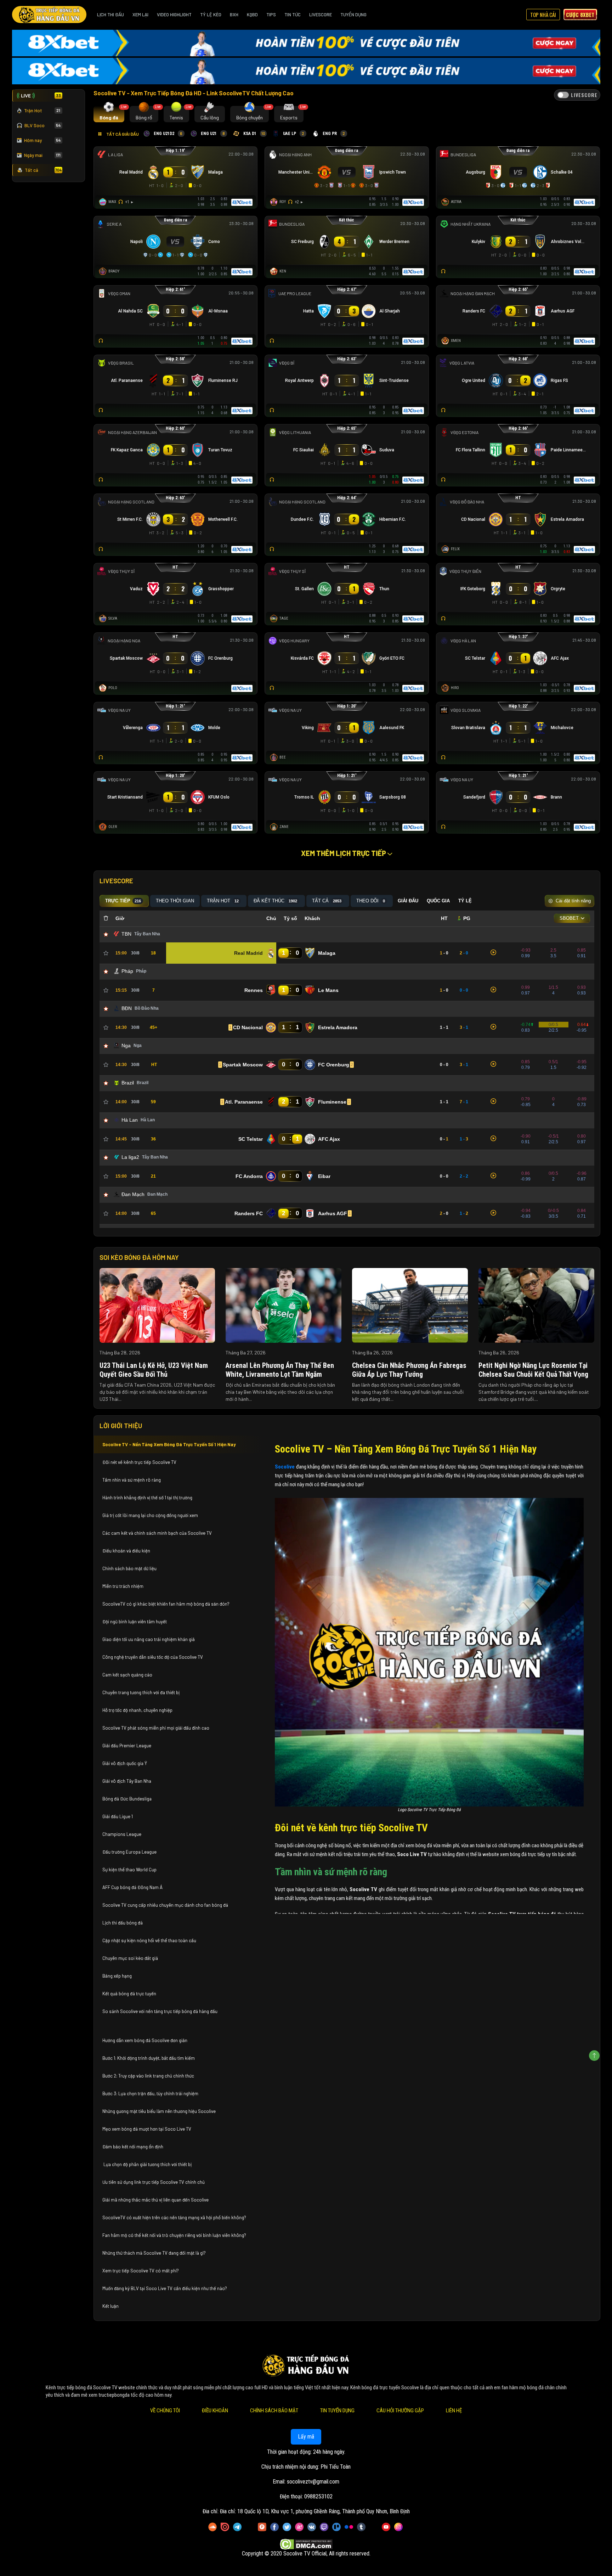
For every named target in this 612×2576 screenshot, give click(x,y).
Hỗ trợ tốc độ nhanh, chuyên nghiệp (137, 1710)
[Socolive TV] (49, 15)
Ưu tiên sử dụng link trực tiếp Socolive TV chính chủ (154, 2182)
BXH (234, 15)
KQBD (252, 15)
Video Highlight (174, 15)
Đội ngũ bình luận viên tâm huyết (135, 1622)
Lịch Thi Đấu (110, 15)
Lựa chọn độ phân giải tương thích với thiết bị (147, 2164)
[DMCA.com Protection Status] (306, 2544)
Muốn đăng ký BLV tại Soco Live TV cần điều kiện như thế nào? (165, 2288)
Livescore (321, 15)
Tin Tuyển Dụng (337, 2411)
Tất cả (43, 170)
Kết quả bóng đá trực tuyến (129, 1994)
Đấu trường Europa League (130, 1852)
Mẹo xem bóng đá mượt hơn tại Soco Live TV (147, 2129)
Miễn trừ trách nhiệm (123, 1586)
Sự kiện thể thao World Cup (130, 1870)
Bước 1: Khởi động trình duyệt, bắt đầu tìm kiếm (149, 2058)
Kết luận (110, 2306)
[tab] (109, 114)
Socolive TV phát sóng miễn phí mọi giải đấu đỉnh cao (156, 1728)
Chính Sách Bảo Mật (274, 2411)
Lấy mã (306, 2437)
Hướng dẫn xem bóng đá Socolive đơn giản (145, 2040)
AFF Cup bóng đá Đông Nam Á (132, 1887)
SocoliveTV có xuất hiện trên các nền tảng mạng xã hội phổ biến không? (174, 2217)
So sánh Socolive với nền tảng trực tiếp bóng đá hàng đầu (160, 2011)
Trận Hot (42, 111)
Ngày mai (42, 155)
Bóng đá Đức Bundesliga (127, 1799)
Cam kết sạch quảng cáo (128, 1675)
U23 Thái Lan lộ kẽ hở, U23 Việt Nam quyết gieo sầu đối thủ (154, 1370)
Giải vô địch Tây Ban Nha (127, 1781)
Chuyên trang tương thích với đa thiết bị (141, 1692)
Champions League (122, 1834)
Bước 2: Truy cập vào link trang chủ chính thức (149, 2076)
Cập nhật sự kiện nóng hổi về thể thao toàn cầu (149, 1940)
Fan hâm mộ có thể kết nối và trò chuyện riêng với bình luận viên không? (174, 2235)
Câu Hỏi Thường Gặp (400, 2411)
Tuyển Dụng (353, 15)
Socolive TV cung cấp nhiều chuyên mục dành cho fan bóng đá (165, 1905)
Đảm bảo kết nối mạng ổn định (133, 2147)
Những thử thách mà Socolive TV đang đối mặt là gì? (154, 2253)
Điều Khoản (215, 2411)
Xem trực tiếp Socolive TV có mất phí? (141, 2271)
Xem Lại (140, 15)
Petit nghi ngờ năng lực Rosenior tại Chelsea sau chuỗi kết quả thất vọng (533, 1370)
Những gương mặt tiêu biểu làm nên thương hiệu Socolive (159, 2111)
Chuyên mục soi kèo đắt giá (130, 1958)
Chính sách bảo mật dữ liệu (130, 1568)
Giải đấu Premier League (127, 1746)
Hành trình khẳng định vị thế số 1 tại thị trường (147, 1498)
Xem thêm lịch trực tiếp (344, 853)
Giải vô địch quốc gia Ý (125, 1763)
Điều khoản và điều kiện (127, 1551)
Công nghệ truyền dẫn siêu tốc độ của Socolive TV (153, 1657)
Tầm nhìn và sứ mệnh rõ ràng (132, 1480)
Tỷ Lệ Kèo (211, 15)
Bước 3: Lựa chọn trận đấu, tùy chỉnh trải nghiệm (150, 2093)
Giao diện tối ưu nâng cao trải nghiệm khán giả (149, 1639)
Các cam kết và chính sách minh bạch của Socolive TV (157, 1533)
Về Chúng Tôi (165, 2411)
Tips (271, 15)
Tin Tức (293, 15)
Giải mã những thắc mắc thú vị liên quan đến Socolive (155, 2200)
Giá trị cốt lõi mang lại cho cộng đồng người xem (150, 1515)
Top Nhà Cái (543, 15)
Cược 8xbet (580, 15)
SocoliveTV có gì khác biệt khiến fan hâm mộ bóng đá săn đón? (166, 1604)
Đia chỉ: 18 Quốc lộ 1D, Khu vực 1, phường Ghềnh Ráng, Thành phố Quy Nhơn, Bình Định (315, 2511)
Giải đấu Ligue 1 (118, 1816)
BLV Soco (43, 125)
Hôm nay (42, 140)
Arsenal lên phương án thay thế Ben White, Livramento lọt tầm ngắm (280, 1370)
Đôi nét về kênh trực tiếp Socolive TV (139, 1462)
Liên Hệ (454, 2411)
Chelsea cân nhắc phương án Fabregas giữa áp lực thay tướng (409, 1370)
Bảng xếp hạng (117, 1976)
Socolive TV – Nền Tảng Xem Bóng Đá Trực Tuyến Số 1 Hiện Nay (169, 1444)
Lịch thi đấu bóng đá (123, 1923)
